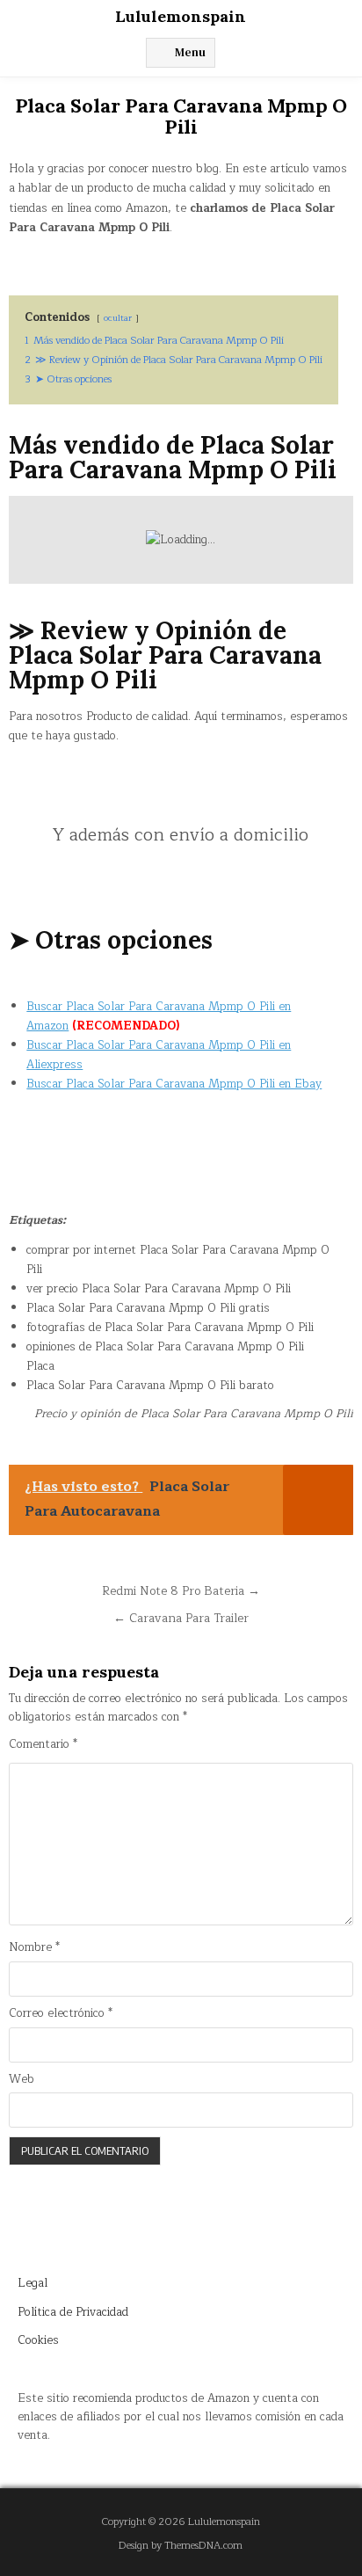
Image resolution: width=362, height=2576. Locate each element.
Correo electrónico (61, 2014)
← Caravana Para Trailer (181, 1618)
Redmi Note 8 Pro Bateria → (181, 1591)
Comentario (43, 1745)
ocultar (118, 318)
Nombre (34, 1948)
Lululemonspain (181, 16)
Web (22, 2080)
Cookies (38, 2340)
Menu (190, 52)
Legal (33, 2283)
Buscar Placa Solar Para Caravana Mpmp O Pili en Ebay (174, 1084)
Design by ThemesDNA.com (181, 2546)
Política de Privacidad (73, 2312)
